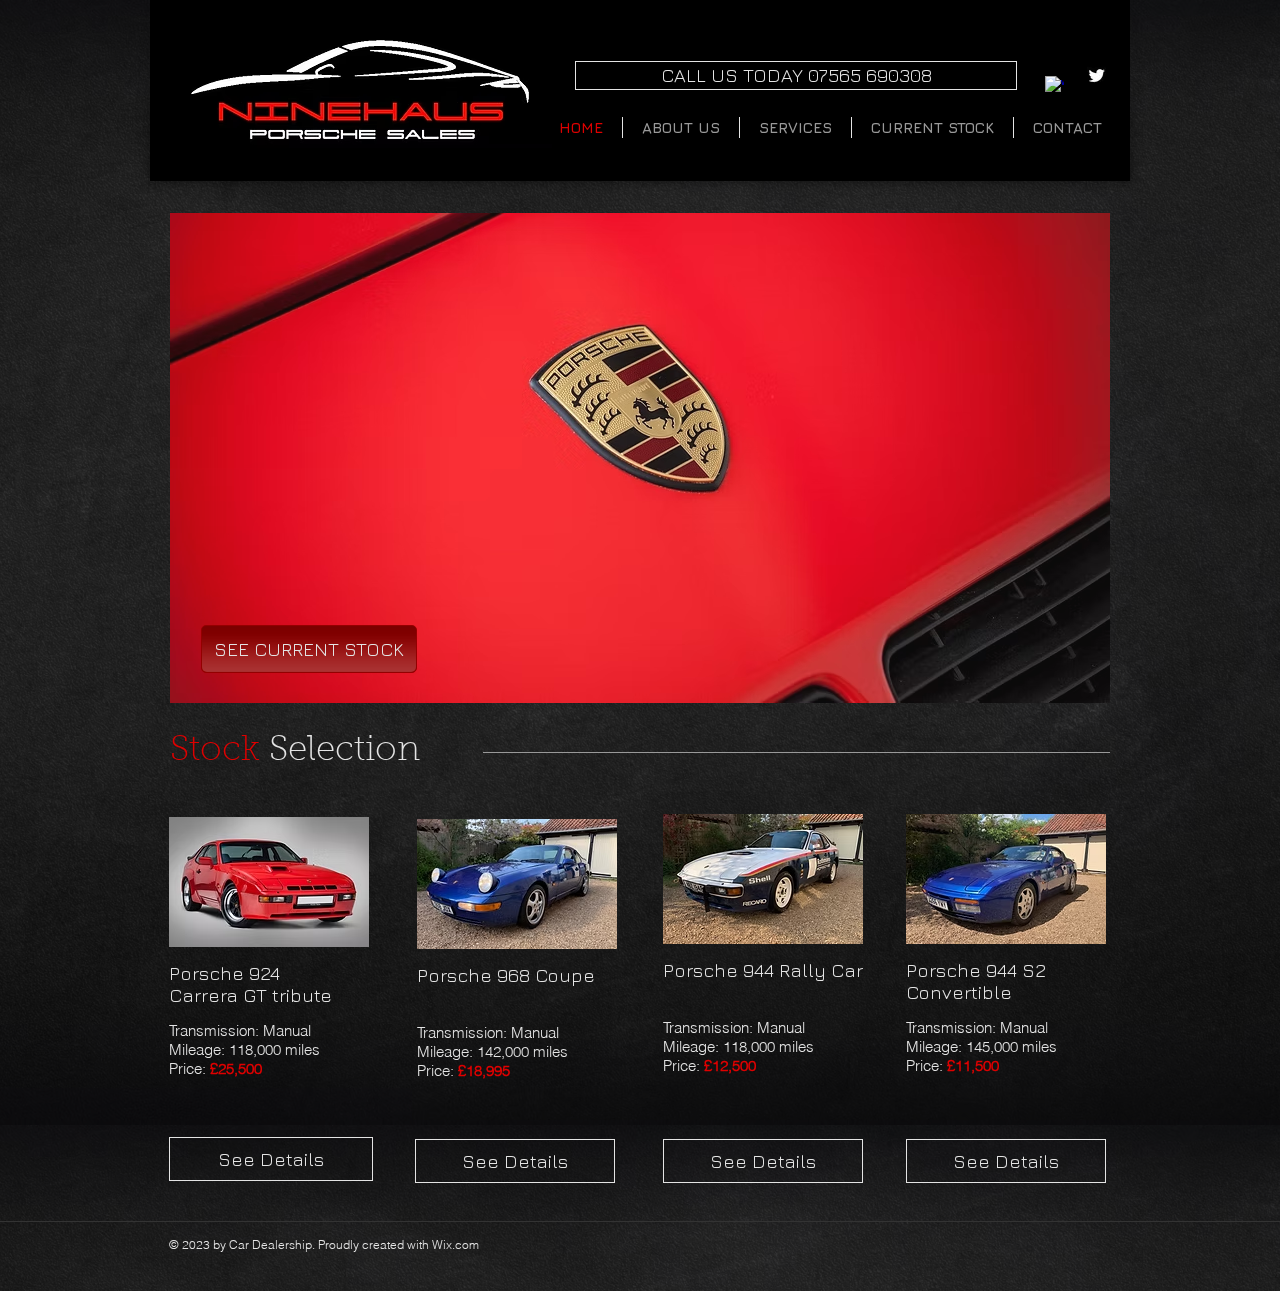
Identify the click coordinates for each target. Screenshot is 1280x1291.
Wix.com (455, 1244)
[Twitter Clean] (1096, 75)
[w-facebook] (1054, 85)
